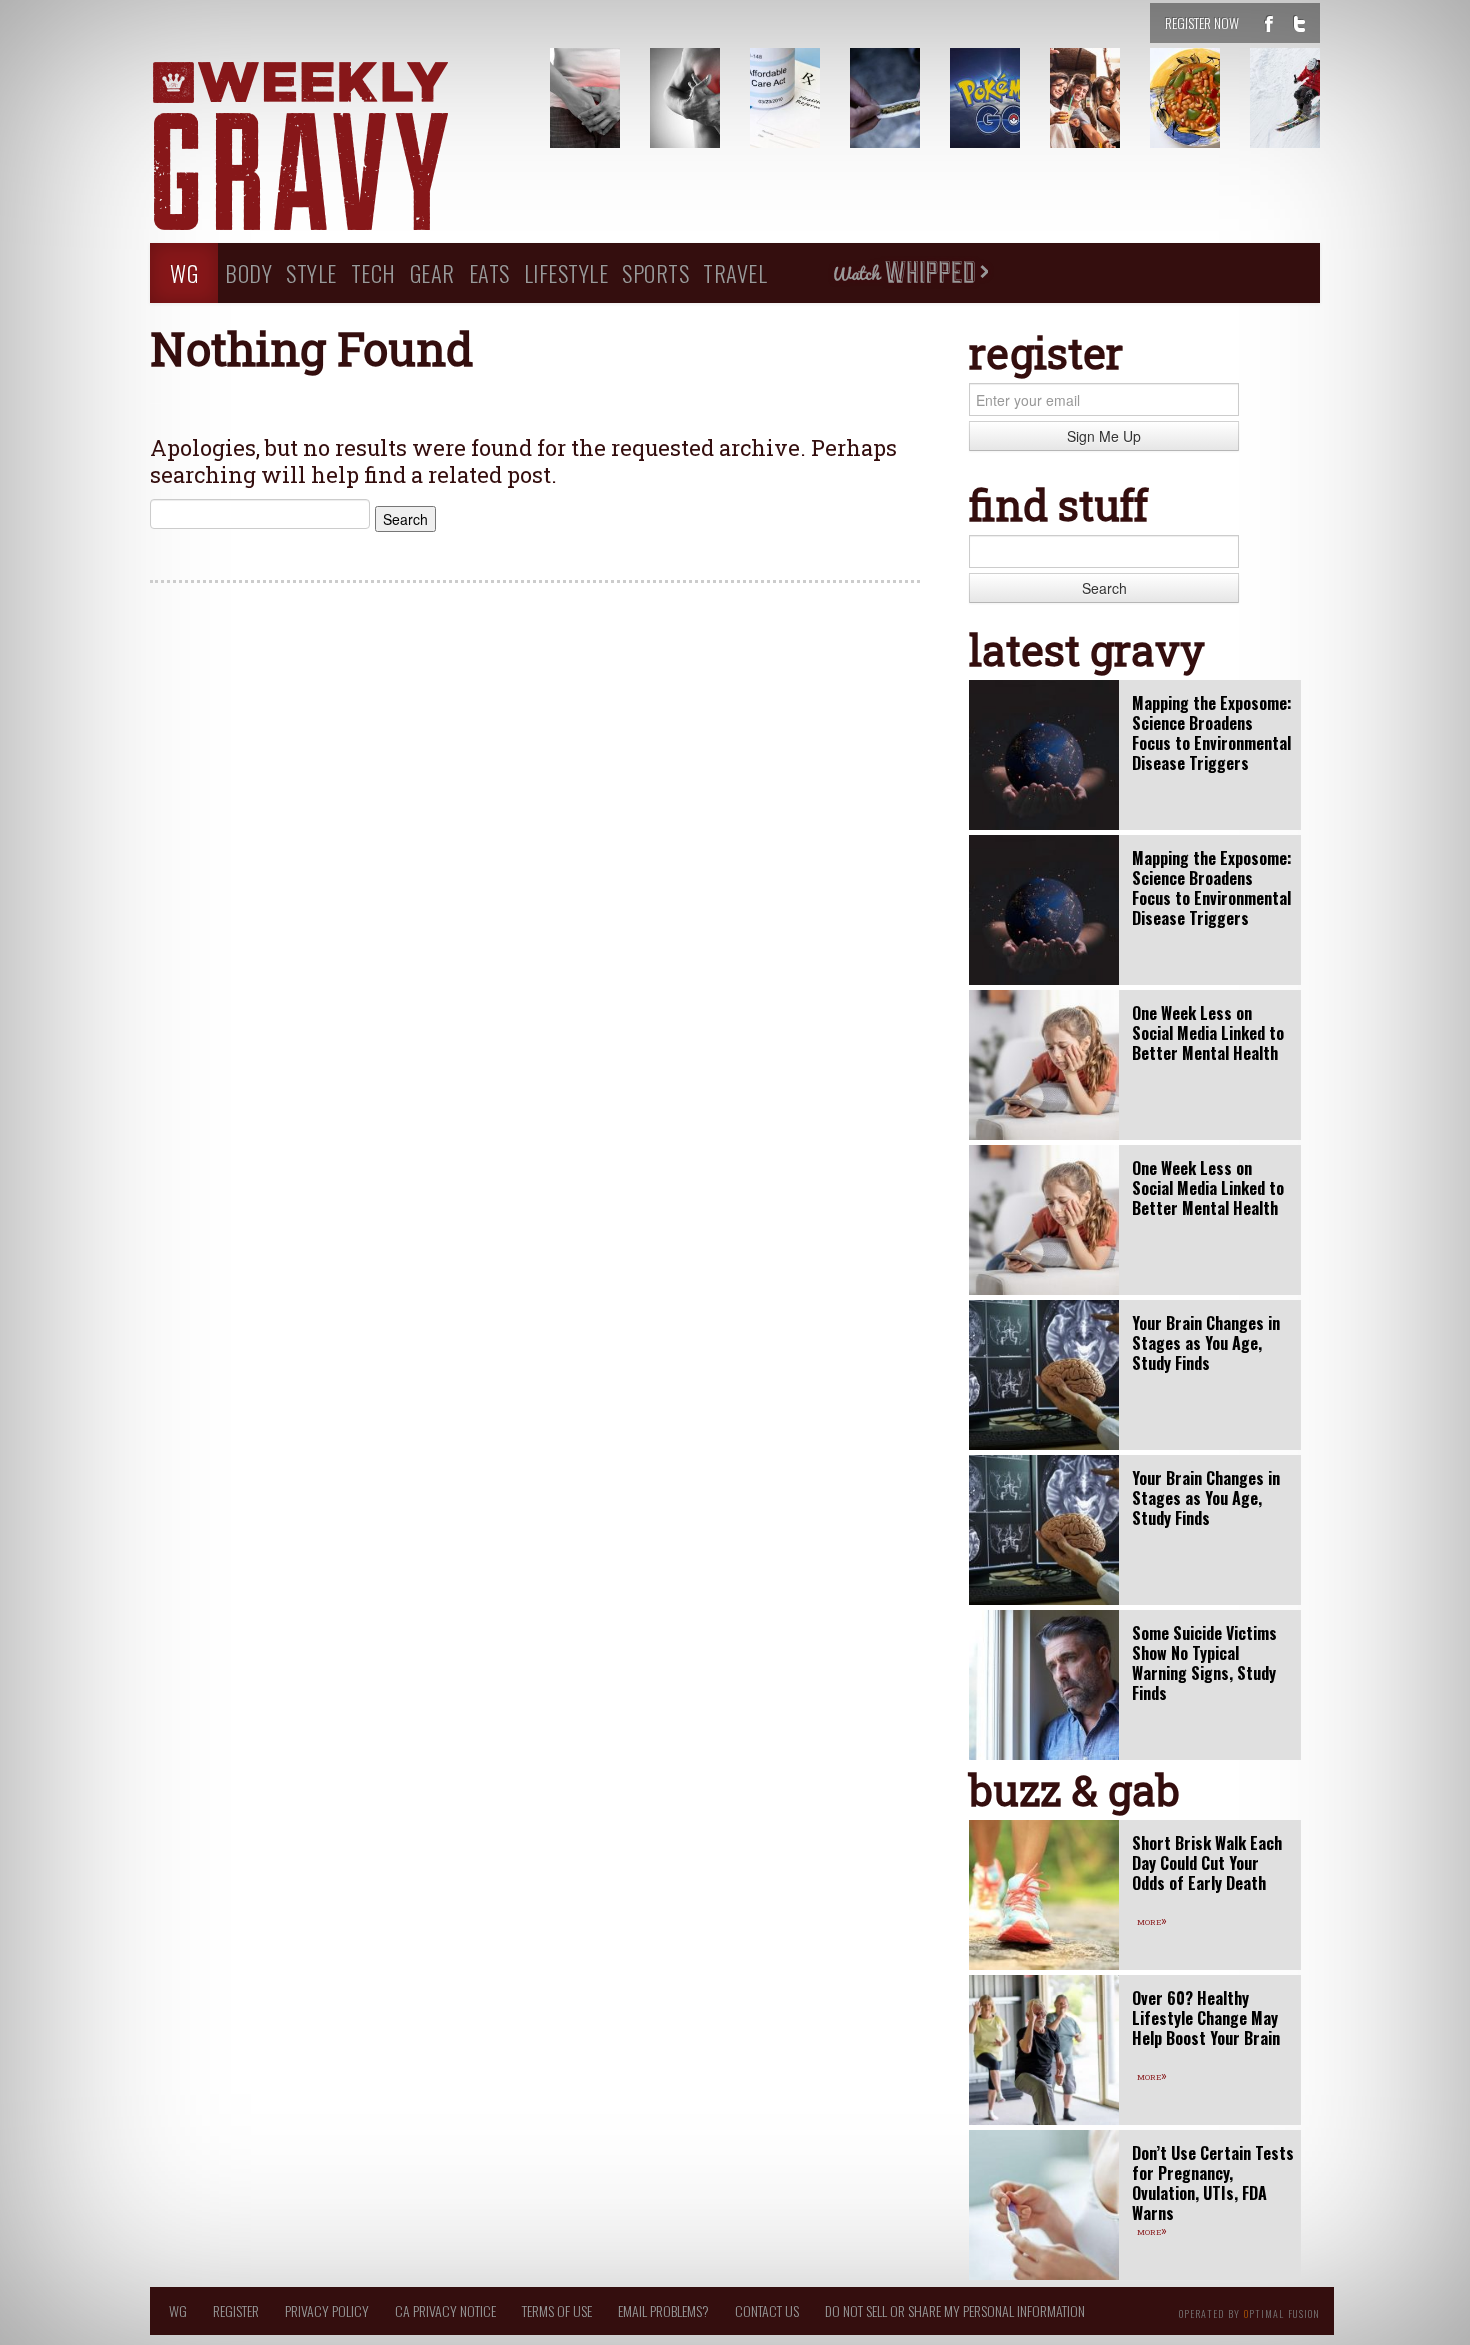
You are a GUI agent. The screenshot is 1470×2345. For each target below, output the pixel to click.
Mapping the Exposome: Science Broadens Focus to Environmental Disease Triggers (1212, 733)
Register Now (1202, 22)
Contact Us (767, 2310)
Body (248, 272)
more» (1152, 1920)
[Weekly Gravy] (335, 148)
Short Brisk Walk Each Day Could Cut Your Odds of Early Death (1207, 1863)
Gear (432, 272)
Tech (373, 272)
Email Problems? (663, 2310)
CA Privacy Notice (445, 2310)
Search (1104, 588)
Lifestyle (566, 272)
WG (184, 272)
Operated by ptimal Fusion (1249, 2312)
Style (311, 272)
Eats (489, 272)
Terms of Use (557, 2310)
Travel (735, 272)
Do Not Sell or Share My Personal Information (955, 2310)
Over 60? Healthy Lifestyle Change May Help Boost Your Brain (1206, 2018)
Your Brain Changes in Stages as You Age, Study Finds (1206, 1343)
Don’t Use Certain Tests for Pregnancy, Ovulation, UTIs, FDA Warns (1213, 2183)
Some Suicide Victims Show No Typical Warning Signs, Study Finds (1204, 1663)
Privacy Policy (327, 2310)
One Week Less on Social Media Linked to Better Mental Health (1208, 1033)
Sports (655, 272)
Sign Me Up (1104, 436)
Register (236, 2310)
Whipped (910, 273)
